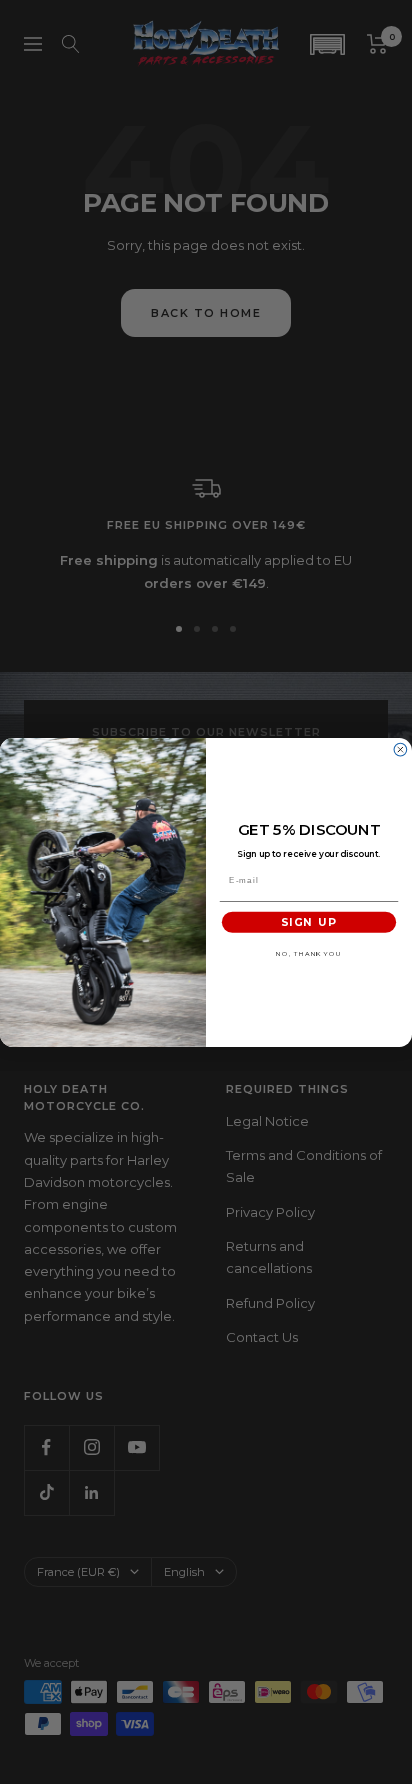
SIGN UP (308, 922)
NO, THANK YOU (308, 954)
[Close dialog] (400, 749)
